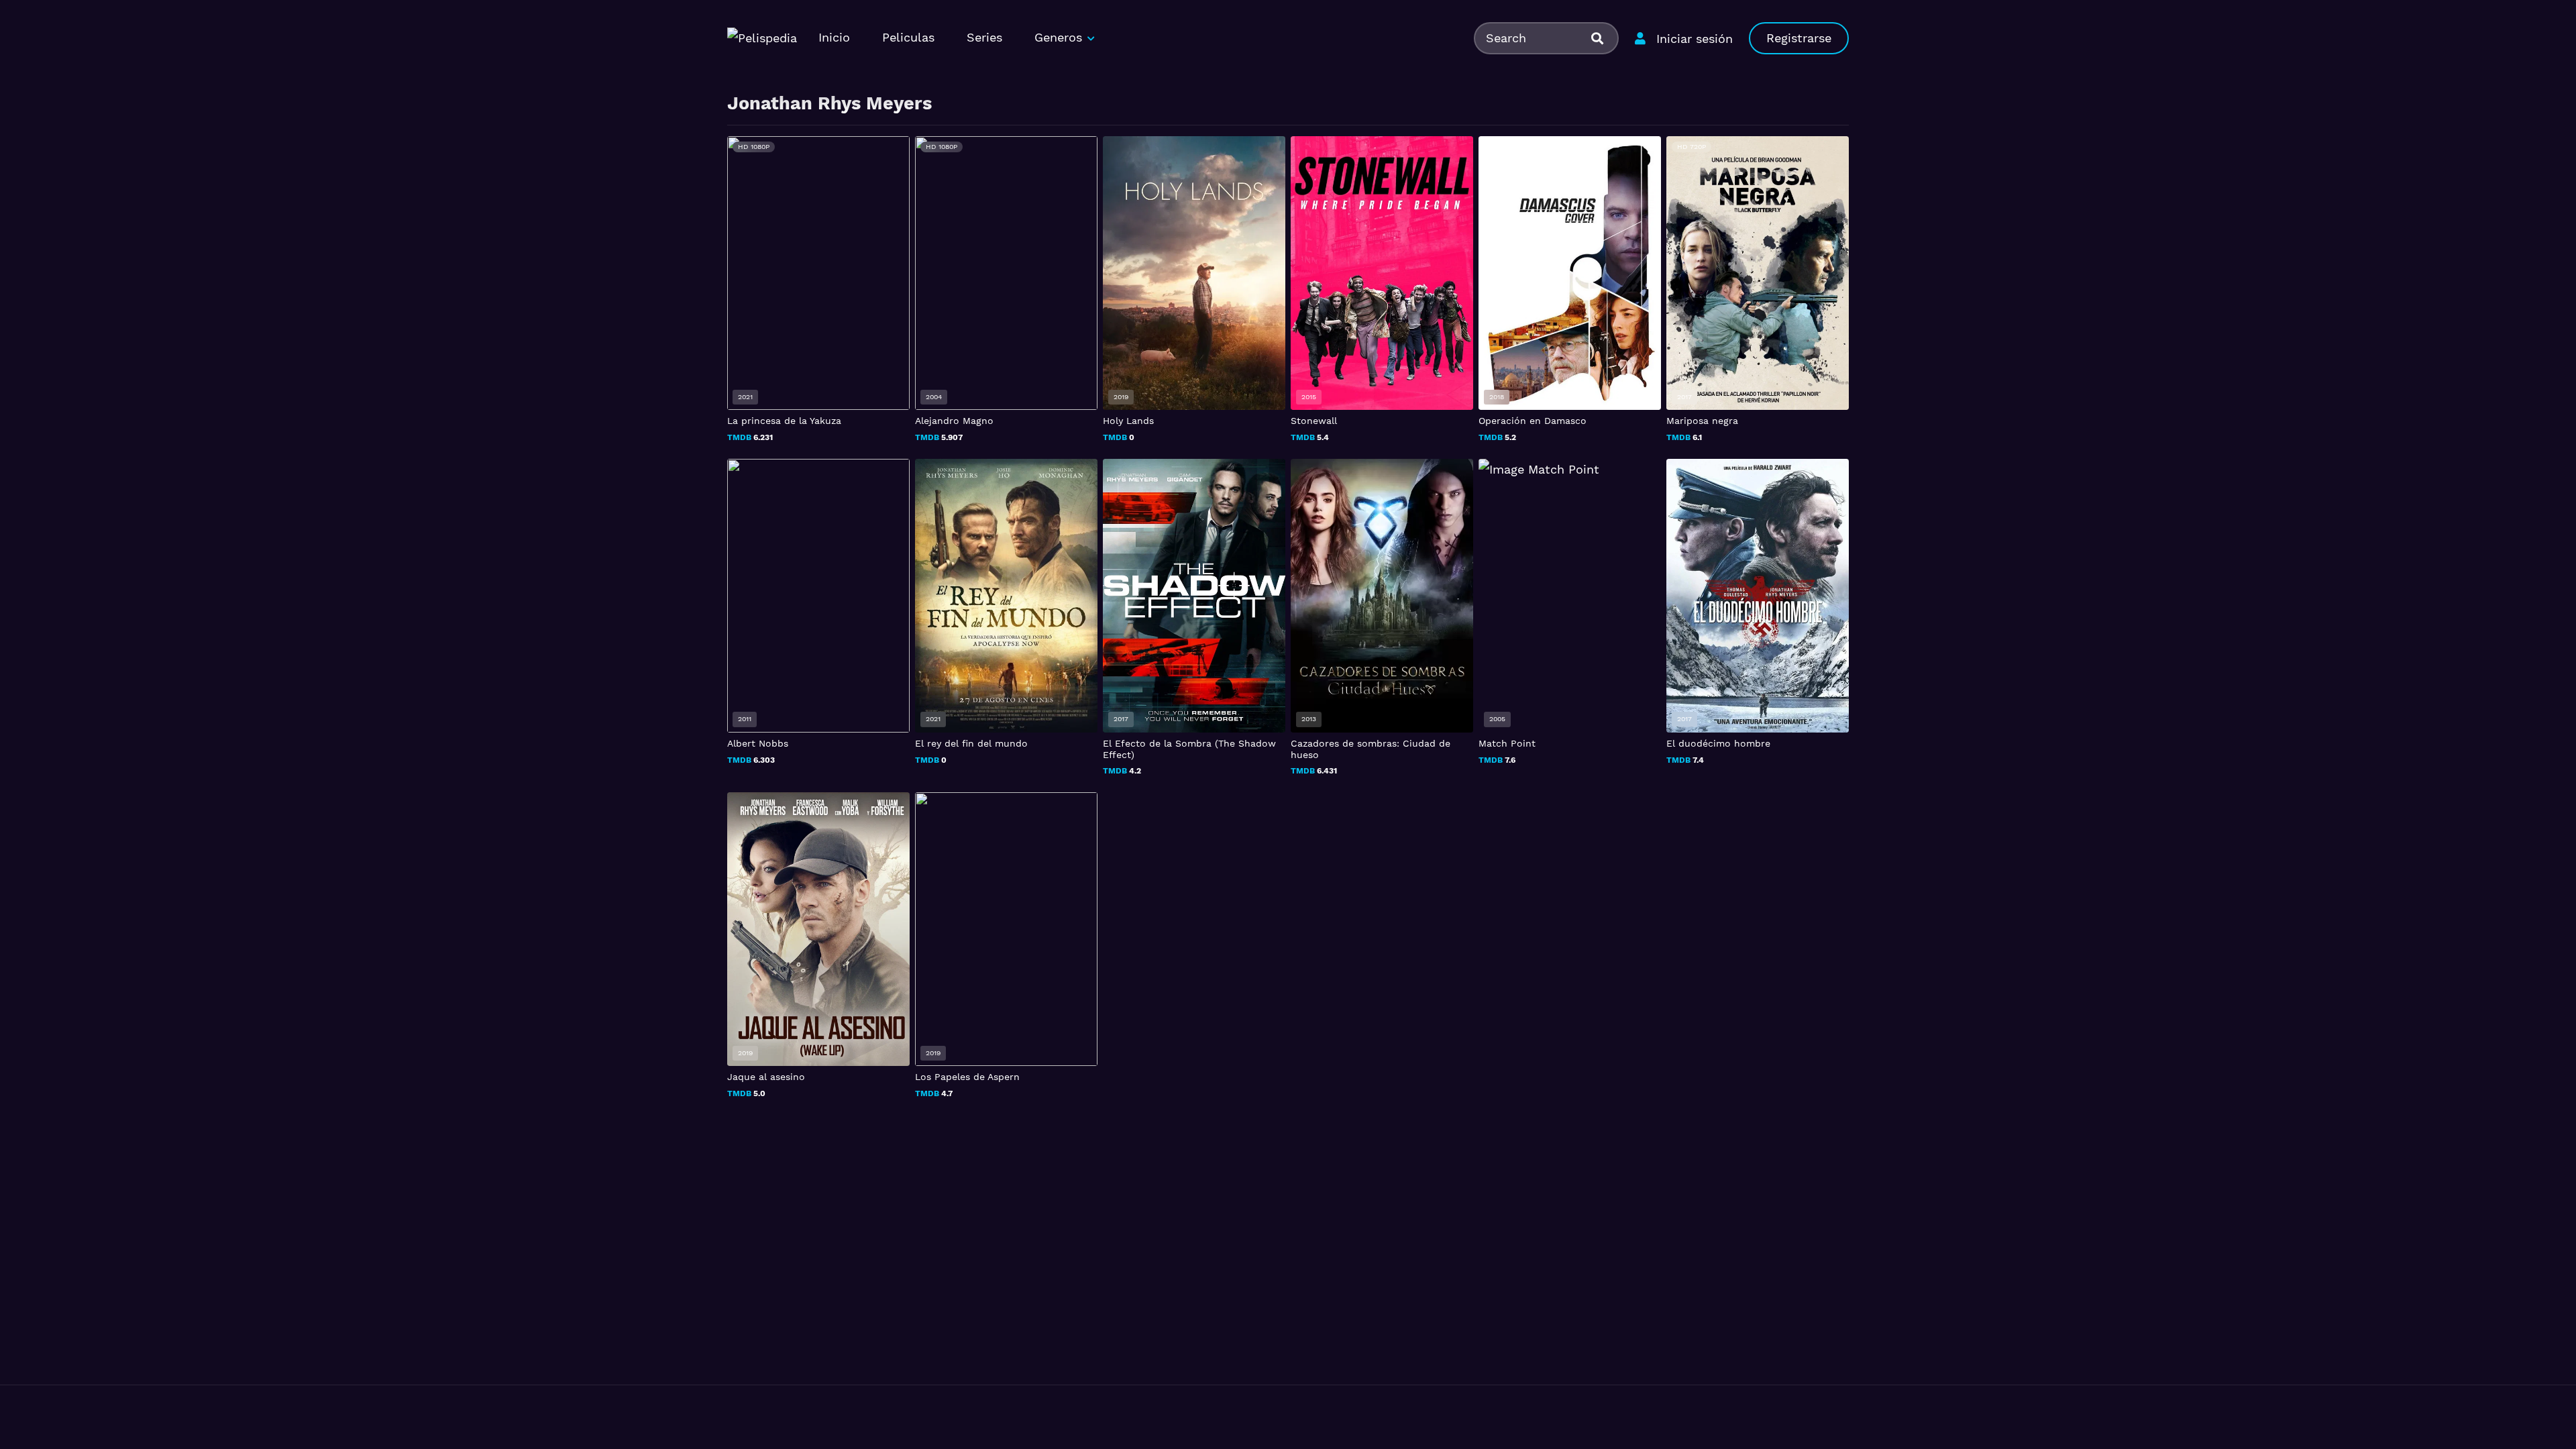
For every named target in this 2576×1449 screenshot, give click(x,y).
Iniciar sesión (1695, 39)
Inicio (834, 37)
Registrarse (1799, 38)
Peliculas (908, 37)
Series (984, 37)
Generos (1058, 37)
